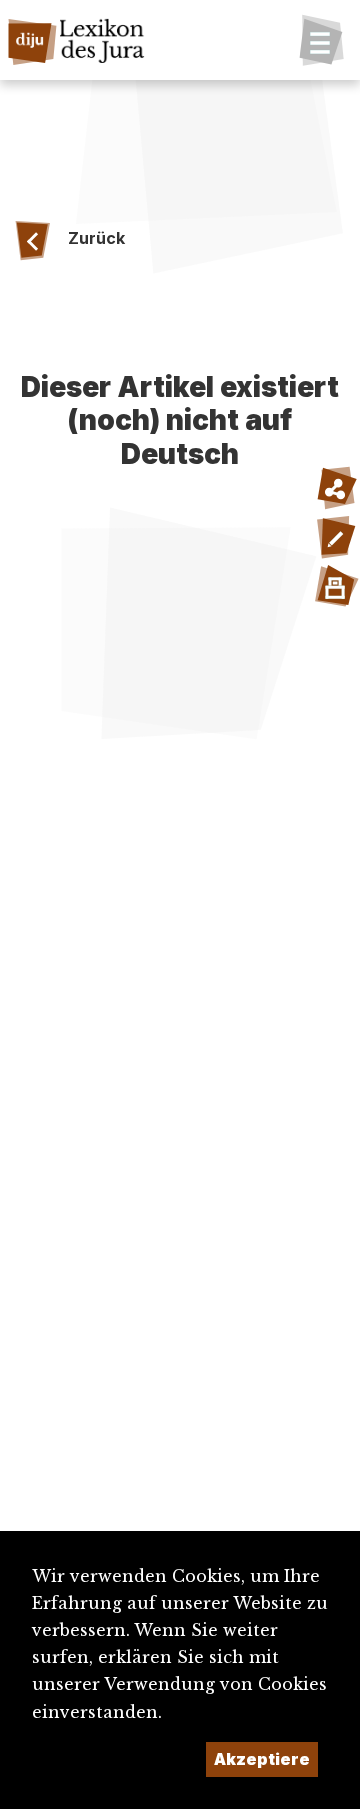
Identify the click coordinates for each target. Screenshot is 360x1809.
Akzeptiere (262, 1759)
